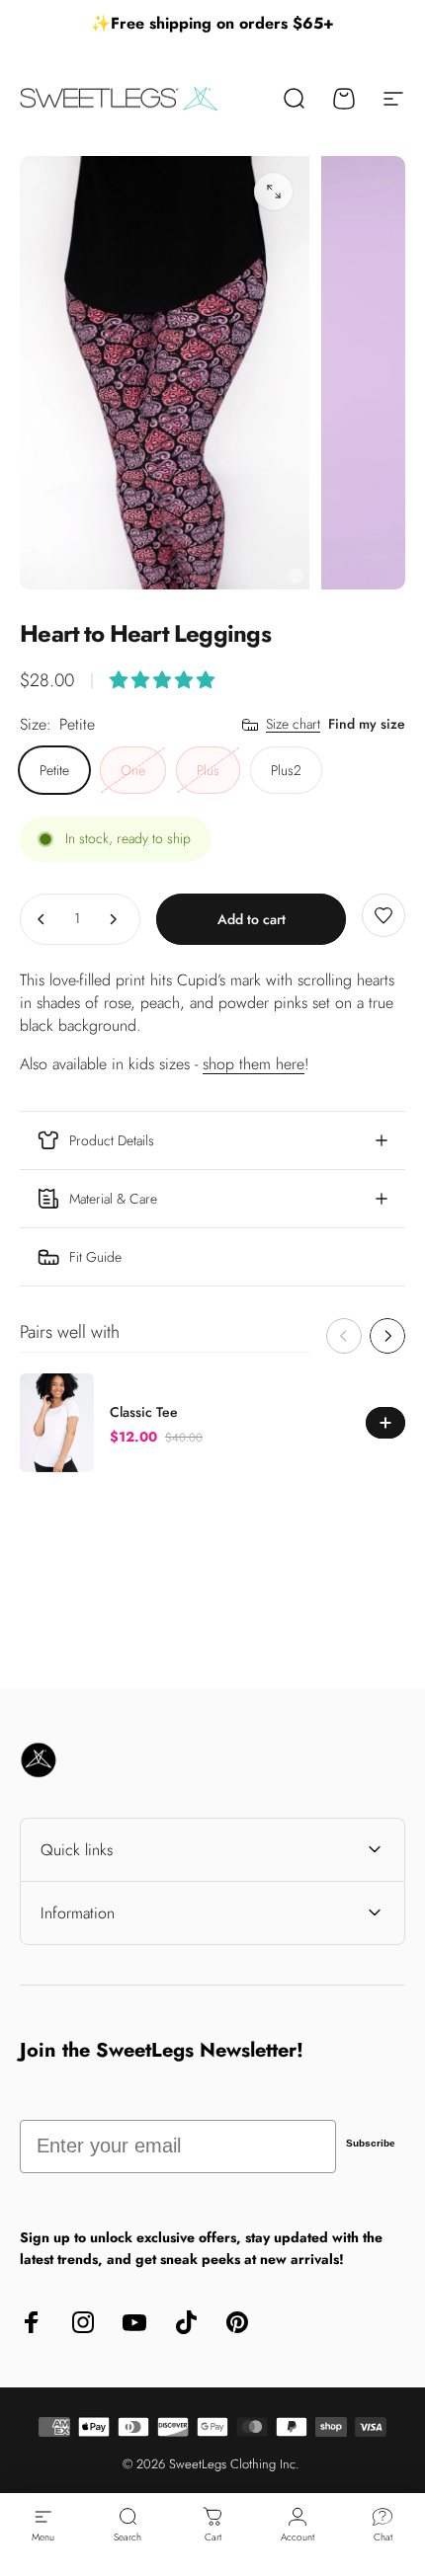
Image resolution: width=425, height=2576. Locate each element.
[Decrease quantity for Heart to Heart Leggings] (42, 919)
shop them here (254, 1064)
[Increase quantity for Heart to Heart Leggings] (113, 919)
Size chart (293, 725)
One (133, 770)
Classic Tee (144, 1412)
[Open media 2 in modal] (274, 192)
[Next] (387, 1336)
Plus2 (286, 770)
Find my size (367, 724)
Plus (208, 770)
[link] (212, 1257)
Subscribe (371, 2143)
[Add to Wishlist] (383, 915)
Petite (54, 770)
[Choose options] (162, 680)
